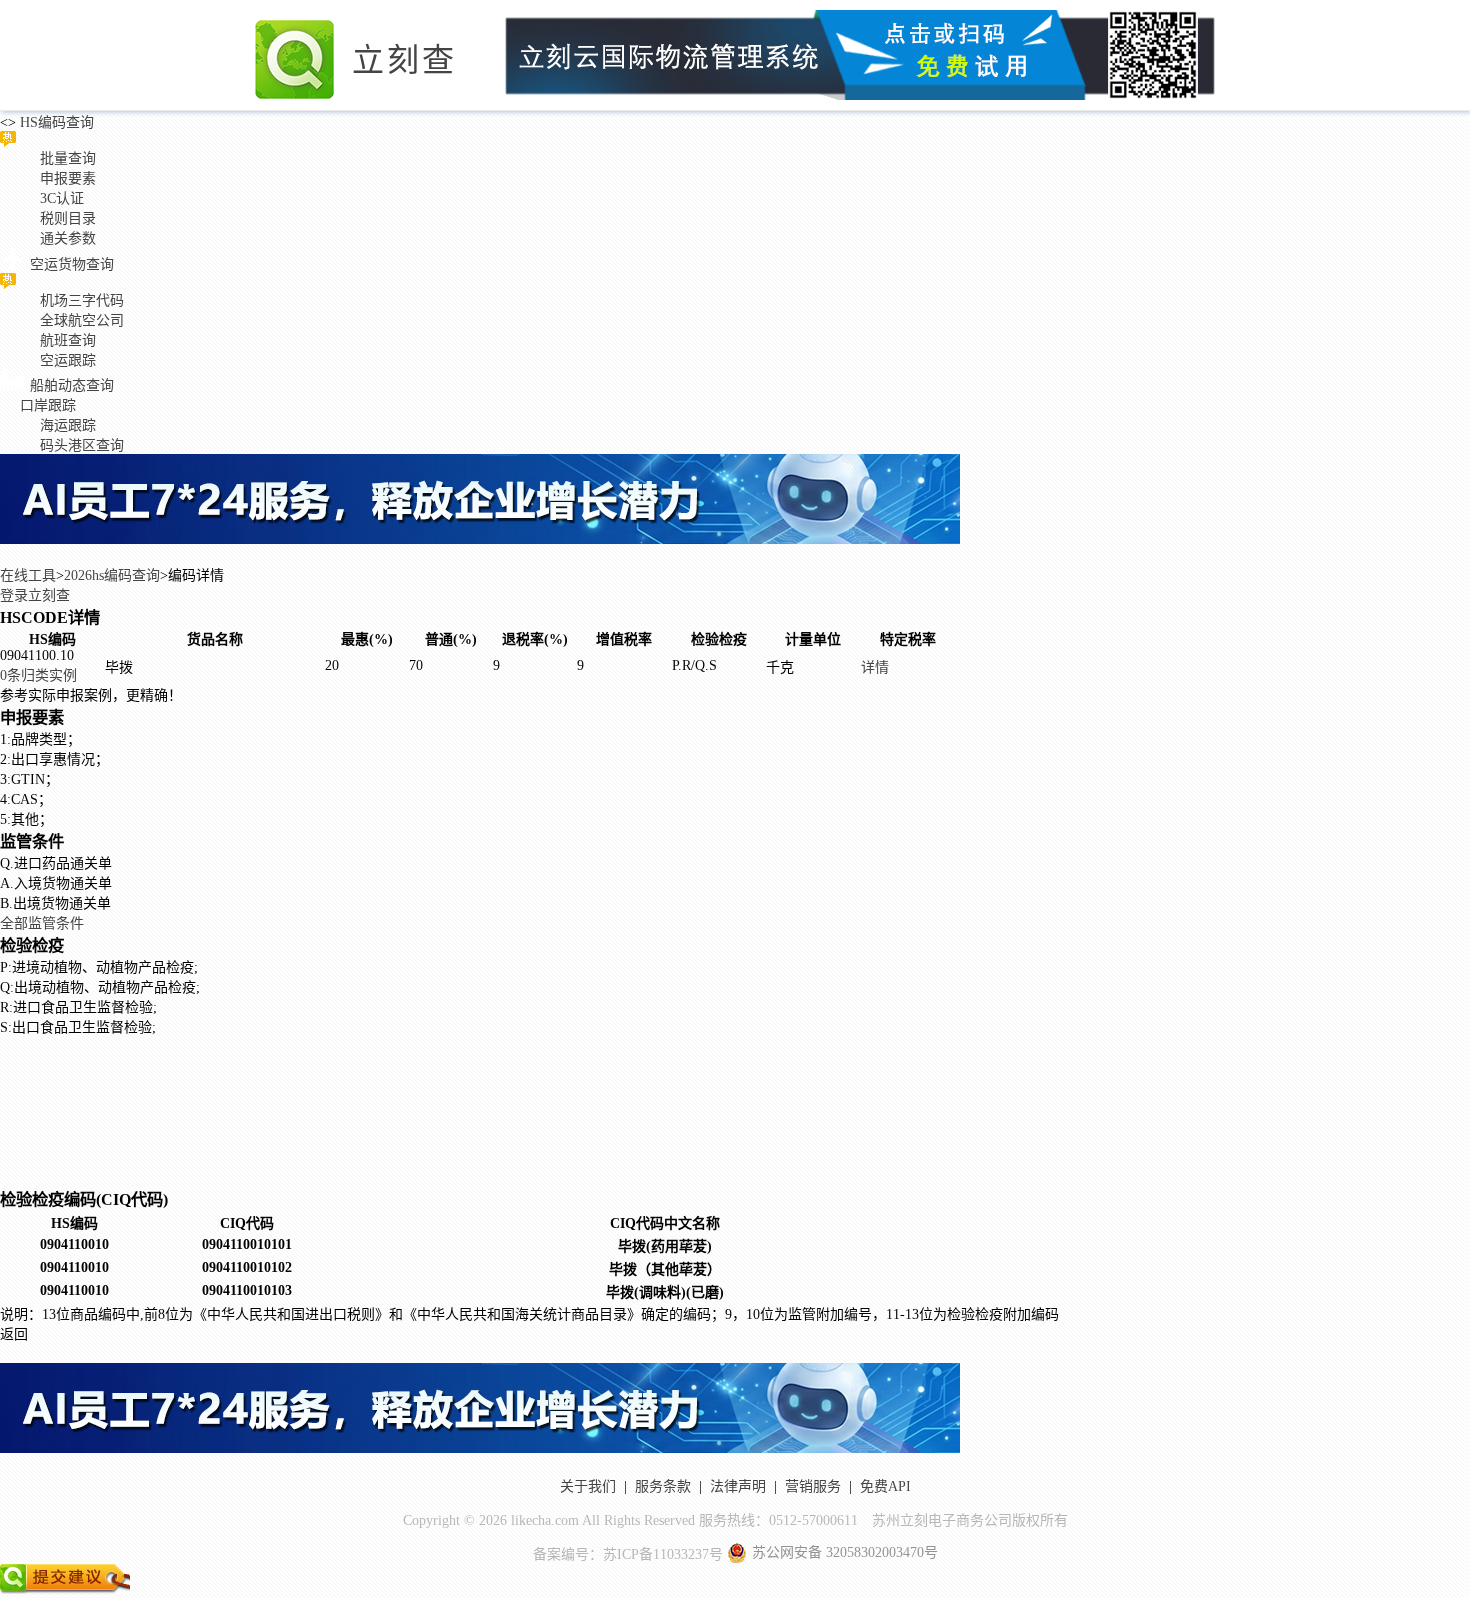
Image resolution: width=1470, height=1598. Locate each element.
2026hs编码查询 (112, 575)
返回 (14, 1334)
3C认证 (62, 198)
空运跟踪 (68, 360)
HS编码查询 (55, 122)
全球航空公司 (82, 320)
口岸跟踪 (48, 405)
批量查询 (68, 158)
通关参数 (68, 238)
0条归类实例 (38, 675)
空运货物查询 (72, 264)
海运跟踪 (68, 425)
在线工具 (28, 575)
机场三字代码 (82, 300)
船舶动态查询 (72, 385)
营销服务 (813, 1486)
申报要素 (68, 178)
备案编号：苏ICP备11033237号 (628, 1554)
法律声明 (738, 1486)
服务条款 (663, 1486)
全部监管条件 (42, 923)
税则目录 (68, 218)
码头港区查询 (82, 445)
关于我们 (588, 1486)
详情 (875, 667)
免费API (885, 1486)
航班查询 (68, 340)
